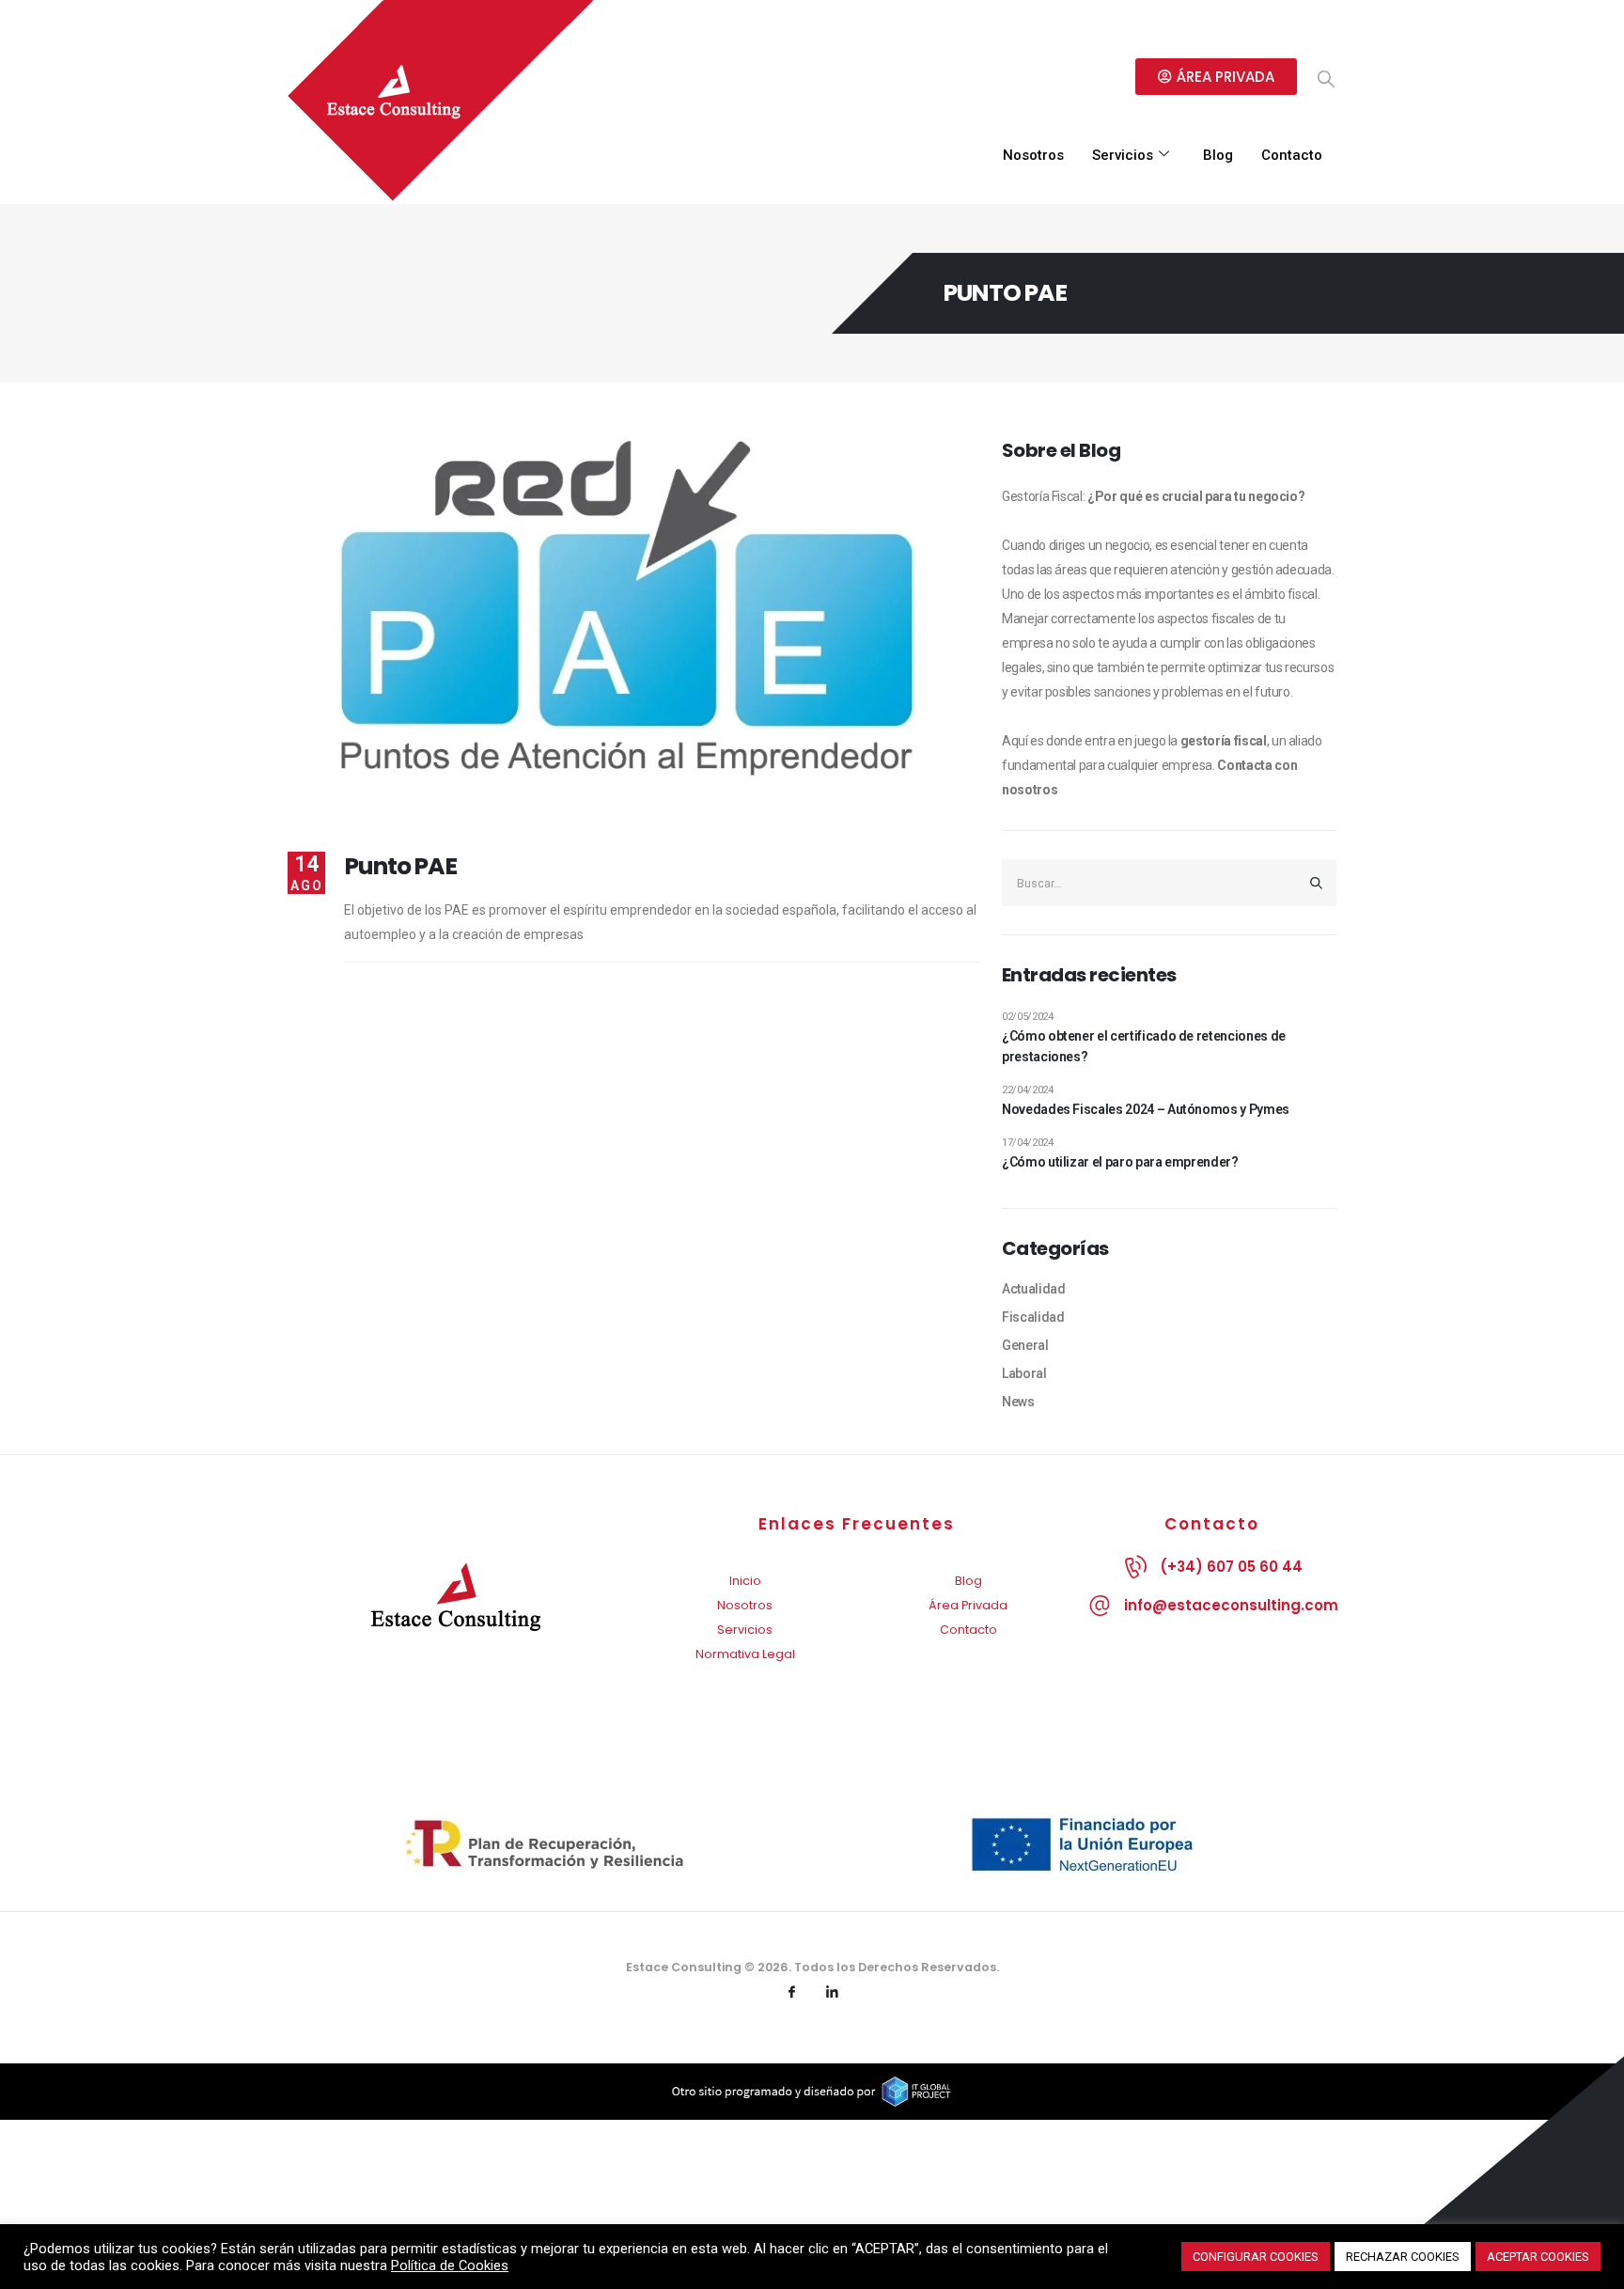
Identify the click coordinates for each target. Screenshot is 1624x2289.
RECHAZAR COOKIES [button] (1403, 2257)
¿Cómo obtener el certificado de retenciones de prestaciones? (1144, 1046)
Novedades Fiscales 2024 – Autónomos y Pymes (1146, 1109)
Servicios (1123, 155)
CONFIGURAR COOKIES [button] (1256, 2257)
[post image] (633, 631)
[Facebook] (792, 1993)
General (1025, 1345)
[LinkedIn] (833, 1993)
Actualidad (1034, 1289)
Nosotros (1033, 155)
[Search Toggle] (1326, 79)
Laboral (1024, 1373)
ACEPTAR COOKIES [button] (1538, 2257)
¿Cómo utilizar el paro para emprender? (1120, 1162)
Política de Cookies (450, 2265)
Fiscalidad (1033, 1317)
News (1018, 1402)
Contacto (1292, 155)
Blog (1218, 155)
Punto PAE (400, 866)
